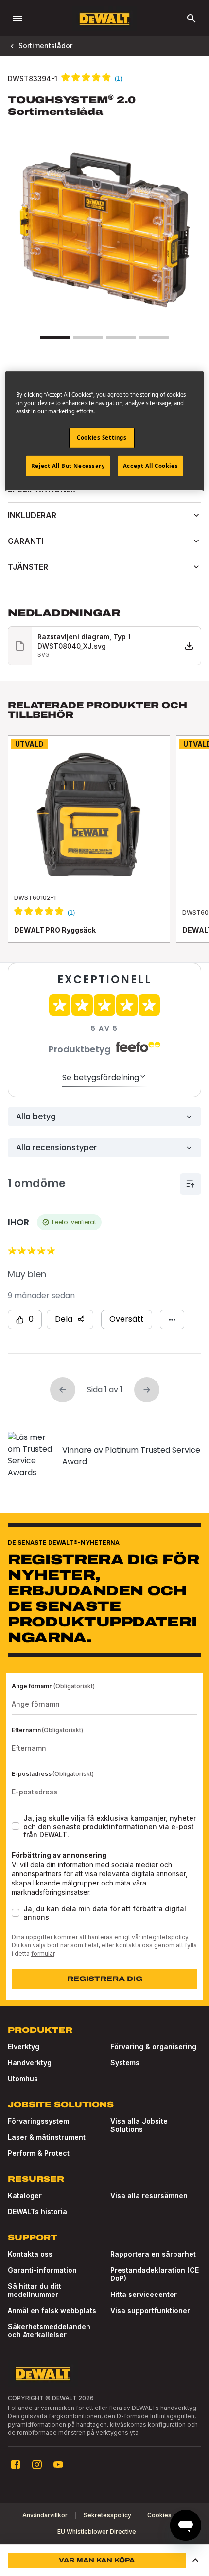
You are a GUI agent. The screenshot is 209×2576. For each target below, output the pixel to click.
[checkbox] (16, 1826)
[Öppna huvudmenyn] (17, 19)
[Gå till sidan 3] (121, 338)
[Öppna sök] (192, 19)
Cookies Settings (102, 438)
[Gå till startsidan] (104, 19)
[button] (195, 2560)
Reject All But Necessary (68, 465)
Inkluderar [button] (32, 515)
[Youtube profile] (58, 2464)
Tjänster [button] (28, 567)
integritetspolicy (165, 1937)
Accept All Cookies (150, 465)
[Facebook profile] (16, 2464)
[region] (104, 849)
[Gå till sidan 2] (88, 338)
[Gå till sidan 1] (54, 338)
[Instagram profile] (37, 2464)
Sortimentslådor (45, 46)
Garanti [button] (26, 541)
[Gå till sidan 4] (154, 338)
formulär (43, 1953)
